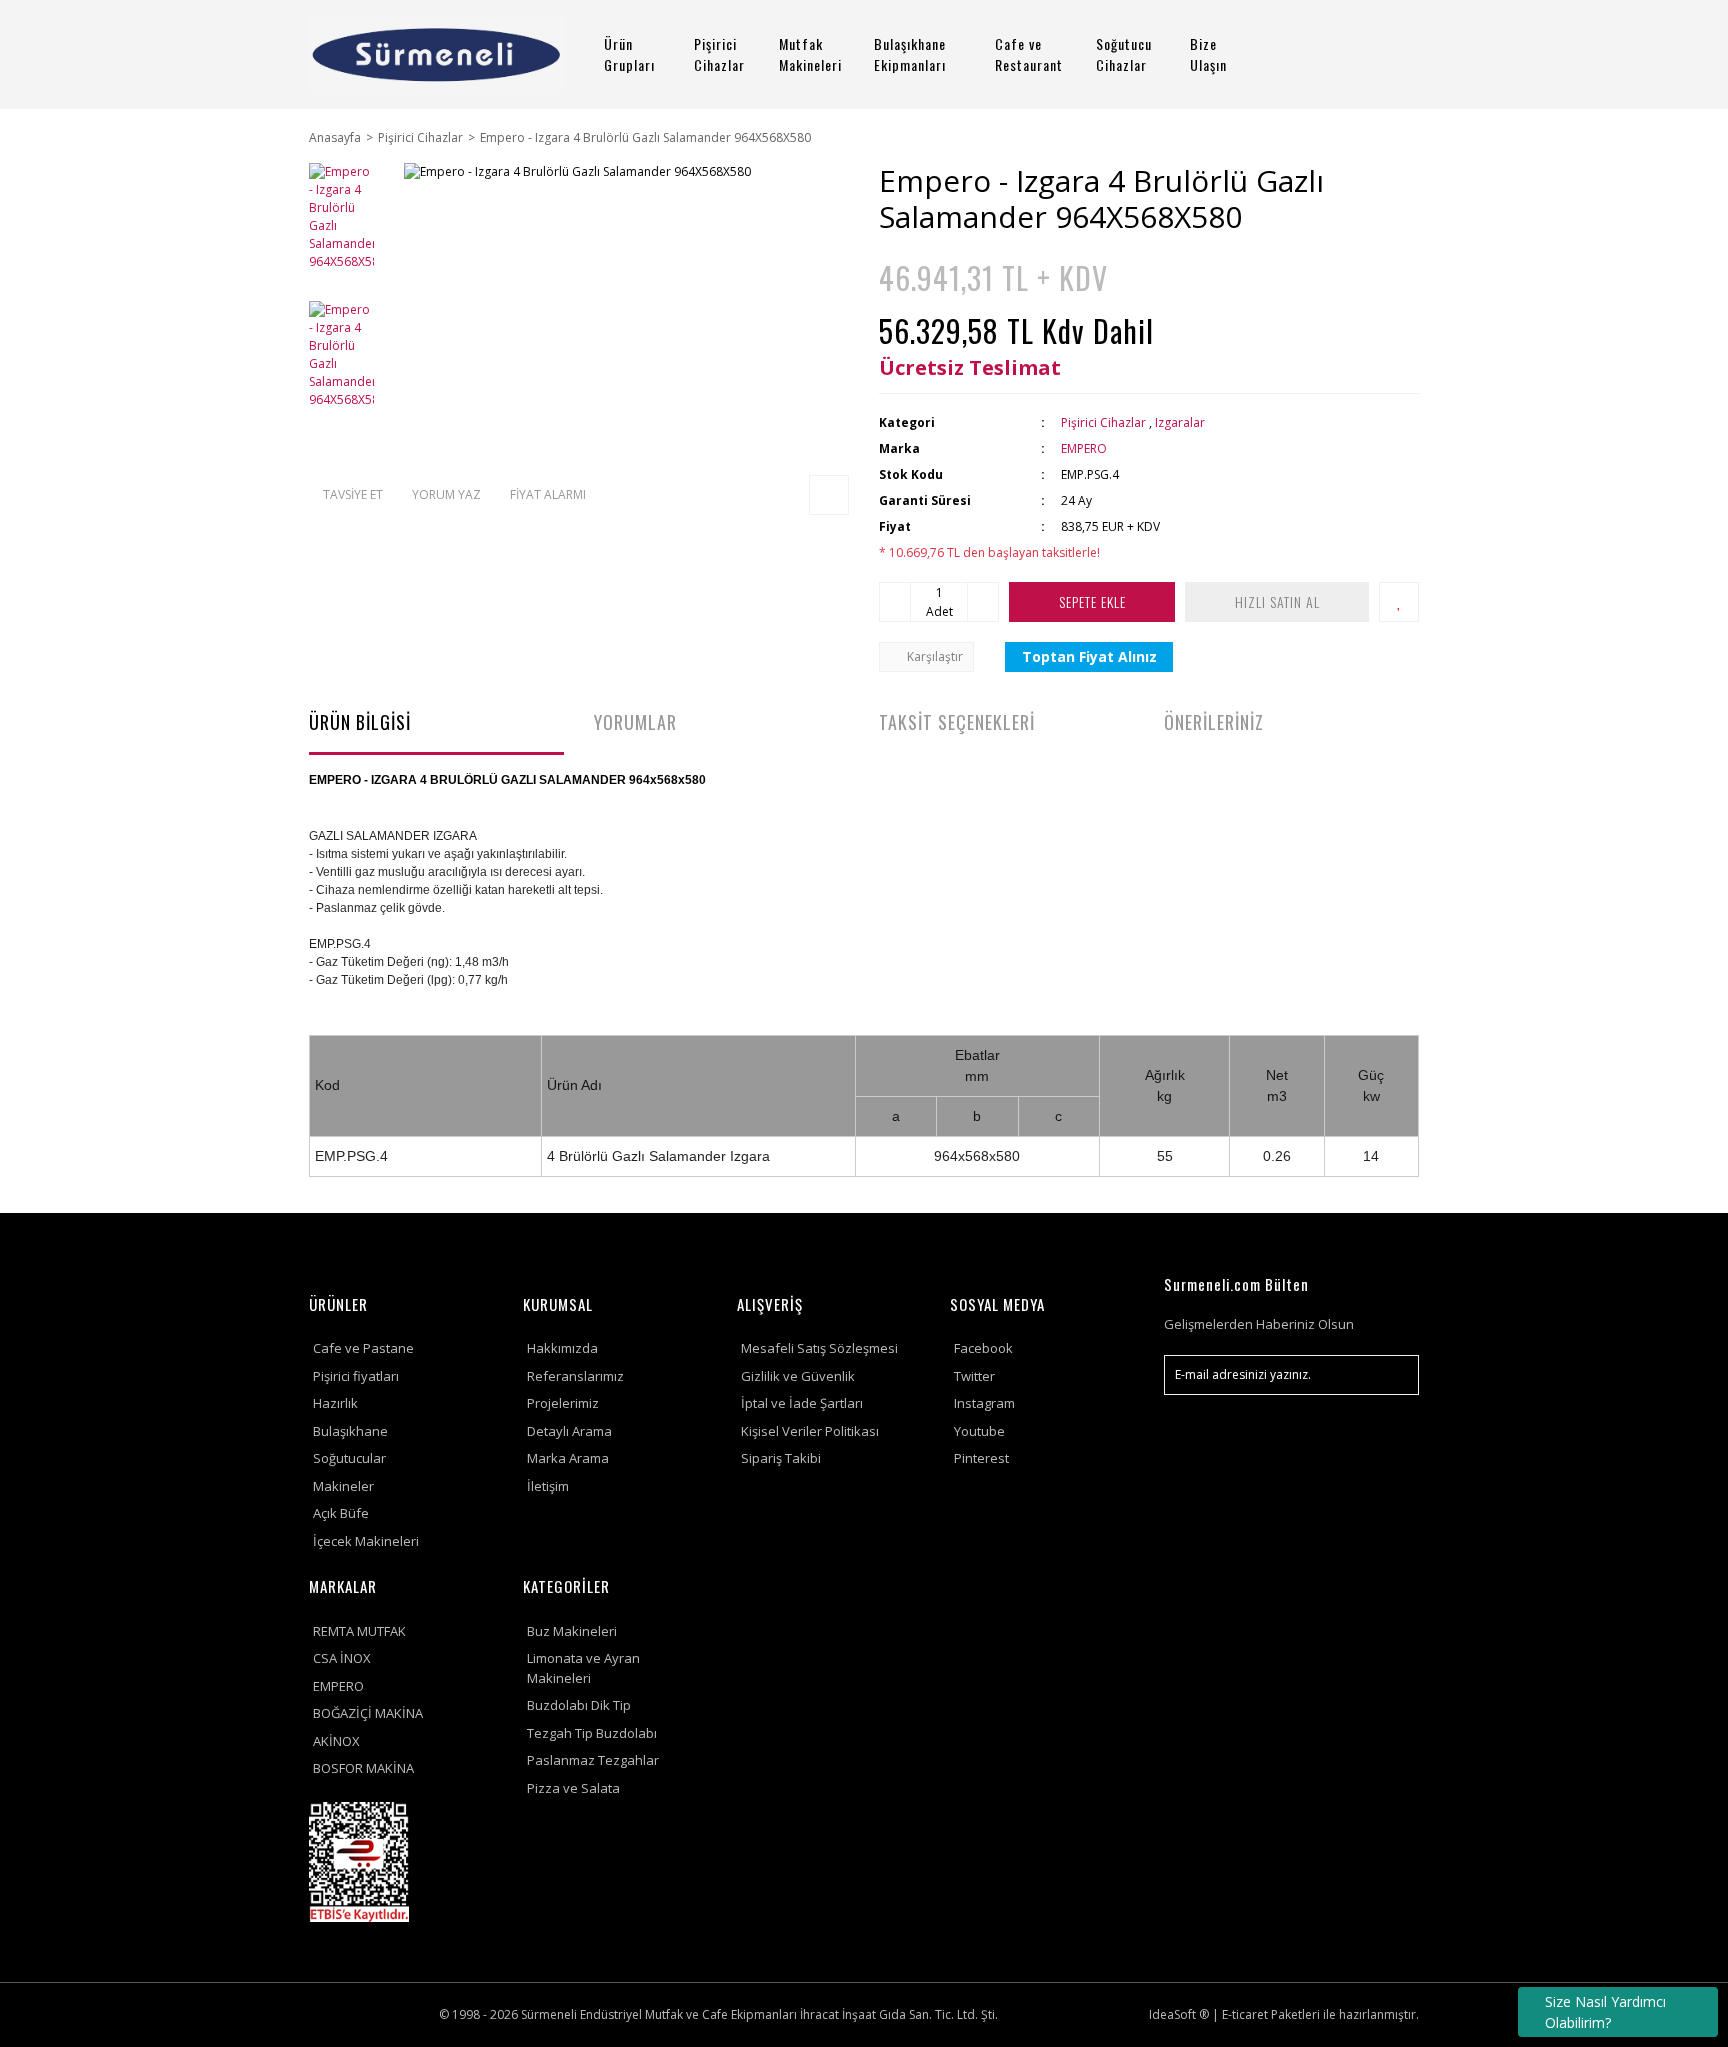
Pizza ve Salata (573, 1788)
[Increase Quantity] (983, 602)
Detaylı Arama (569, 1431)
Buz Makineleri (572, 1631)
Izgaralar (1180, 422)
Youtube (979, 1431)
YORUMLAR (635, 722)
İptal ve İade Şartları (802, 1403)
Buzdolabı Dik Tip (579, 1705)
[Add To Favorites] (1399, 602)
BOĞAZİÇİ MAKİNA (368, 1713)
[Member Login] (1339, 54)
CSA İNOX (342, 1658)
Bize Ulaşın (1208, 54)
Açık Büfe (341, 1513)
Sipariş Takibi (781, 1458)
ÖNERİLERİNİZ (1214, 722)
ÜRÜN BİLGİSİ (360, 722)
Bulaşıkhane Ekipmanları (910, 54)
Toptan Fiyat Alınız (1089, 656)
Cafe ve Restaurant (1029, 54)
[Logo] (436, 54)
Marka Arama (568, 1458)
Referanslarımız (575, 1376)
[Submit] (1394, 1375)
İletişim (548, 1486)
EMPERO (1084, 448)
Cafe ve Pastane (363, 1348)
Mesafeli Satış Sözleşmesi (819, 1348)
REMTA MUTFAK (359, 1631)
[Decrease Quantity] (895, 602)
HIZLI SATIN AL (1277, 601)
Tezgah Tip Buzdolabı (592, 1733)
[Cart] (1395, 54)
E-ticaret (1245, 2014)
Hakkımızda (562, 1348)
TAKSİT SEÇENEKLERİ (957, 722)
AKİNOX (336, 1741)
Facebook (983, 1348)
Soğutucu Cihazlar (1124, 54)
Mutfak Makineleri (810, 54)
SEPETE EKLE (1092, 601)
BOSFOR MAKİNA (363, 1768)
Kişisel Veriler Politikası (810, 1431)
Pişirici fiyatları (356, 1376)
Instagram (984, 1403)
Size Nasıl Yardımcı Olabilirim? (1605, 2012)
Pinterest (981, 1458)
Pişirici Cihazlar (719, 54)
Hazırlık (335, 1403)
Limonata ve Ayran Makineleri (583, 1668)
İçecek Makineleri (366, 1541)
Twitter (974, 1376)
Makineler (343, 1486)
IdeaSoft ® (1179, 2014)
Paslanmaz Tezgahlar (593, 1760)
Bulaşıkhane (350, 1431)
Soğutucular (349, 1458)
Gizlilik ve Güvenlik (798, 1376)
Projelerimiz (563, 1403)
